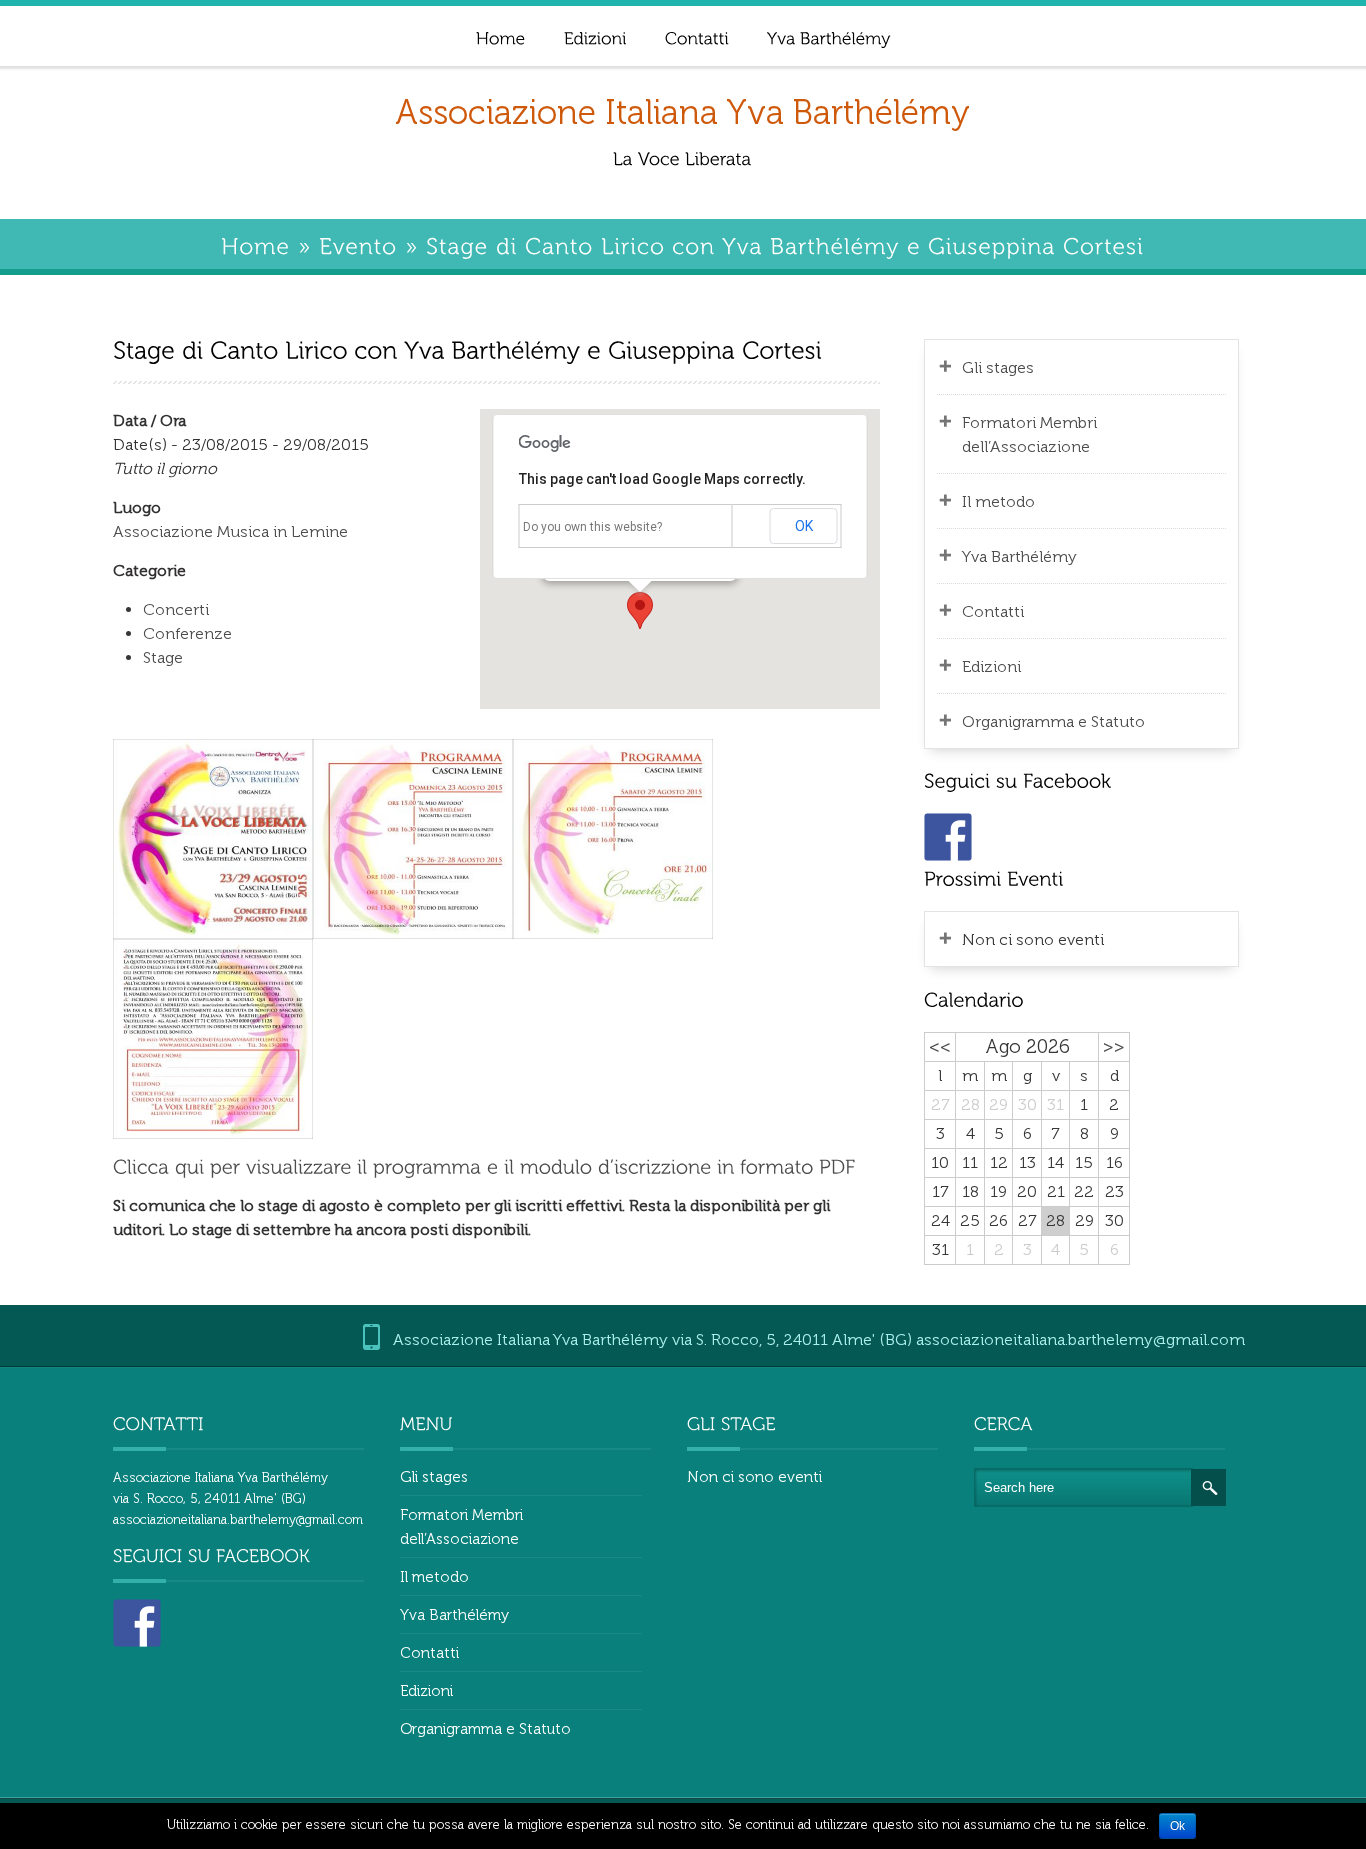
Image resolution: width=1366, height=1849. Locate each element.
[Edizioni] (594, 35)
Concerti (176, 609)
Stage (163, 657)
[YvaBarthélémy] (828, 35)
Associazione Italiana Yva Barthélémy (682, 112)
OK (804, 526)
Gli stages (998, 367)
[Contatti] (696, 35)
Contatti (993, 611)
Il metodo (998, 501)
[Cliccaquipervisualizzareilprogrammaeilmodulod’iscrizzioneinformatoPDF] (484, 1165)
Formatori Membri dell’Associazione (1029, 434)
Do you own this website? (592, 527)
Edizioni (991, 666)
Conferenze (187, 633)
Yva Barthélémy (1019, 556)
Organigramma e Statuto (1053, 721)
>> (1114, 1046)
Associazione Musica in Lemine (230, 531)
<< (940, 1046)
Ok (1177, 1826)
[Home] (500, 35)
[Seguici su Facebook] (948, 837)
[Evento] (358, 243)
